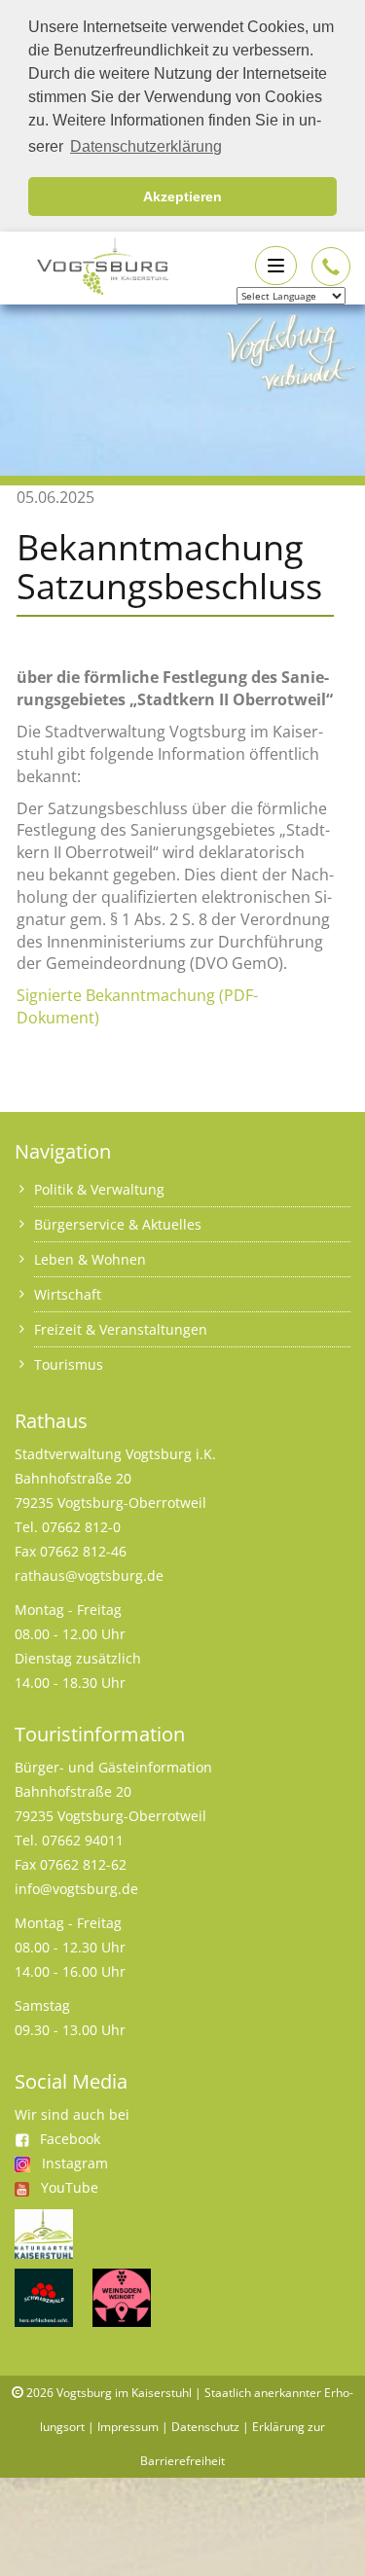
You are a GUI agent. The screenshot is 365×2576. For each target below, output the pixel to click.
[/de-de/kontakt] (331, 267)
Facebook (70, 2139)
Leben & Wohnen (90, 1259)
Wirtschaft (68, 1294)
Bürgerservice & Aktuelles (118, 1224)
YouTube (70, 2187)
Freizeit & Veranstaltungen (121, 1329)
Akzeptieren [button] (182, 197)
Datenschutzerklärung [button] (146, 146)
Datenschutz (205, 2427)
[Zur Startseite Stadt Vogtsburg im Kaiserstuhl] (91, 264)
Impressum (128, 2427)
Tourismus (69, 1364)
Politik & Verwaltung (99, 1189)
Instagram (75, 2163)
